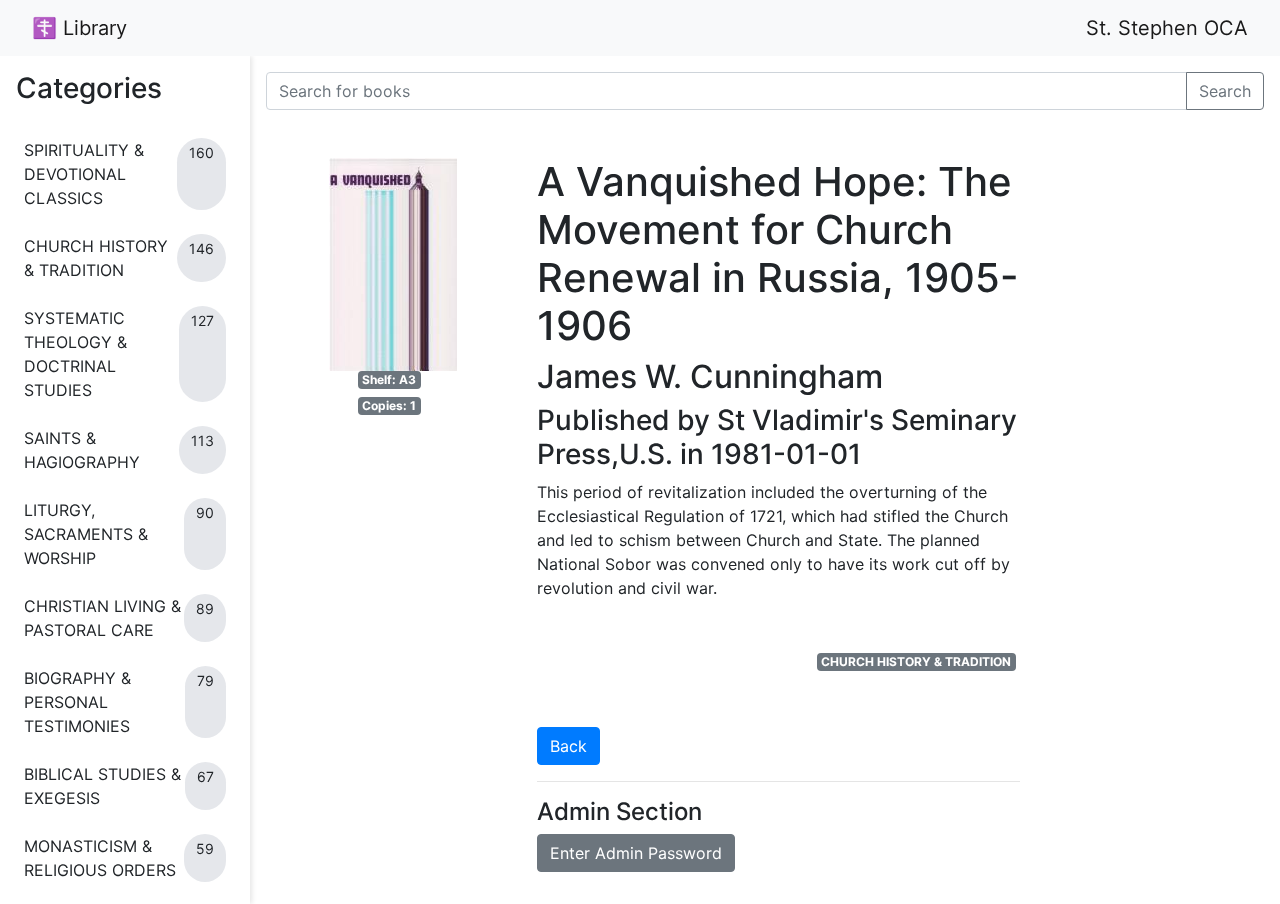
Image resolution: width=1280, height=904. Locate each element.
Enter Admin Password (636, 853)
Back (568, 746)
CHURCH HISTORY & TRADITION (916, 661)
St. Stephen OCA (1167, 28)
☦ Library (79, 28)
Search (1225, 91)
